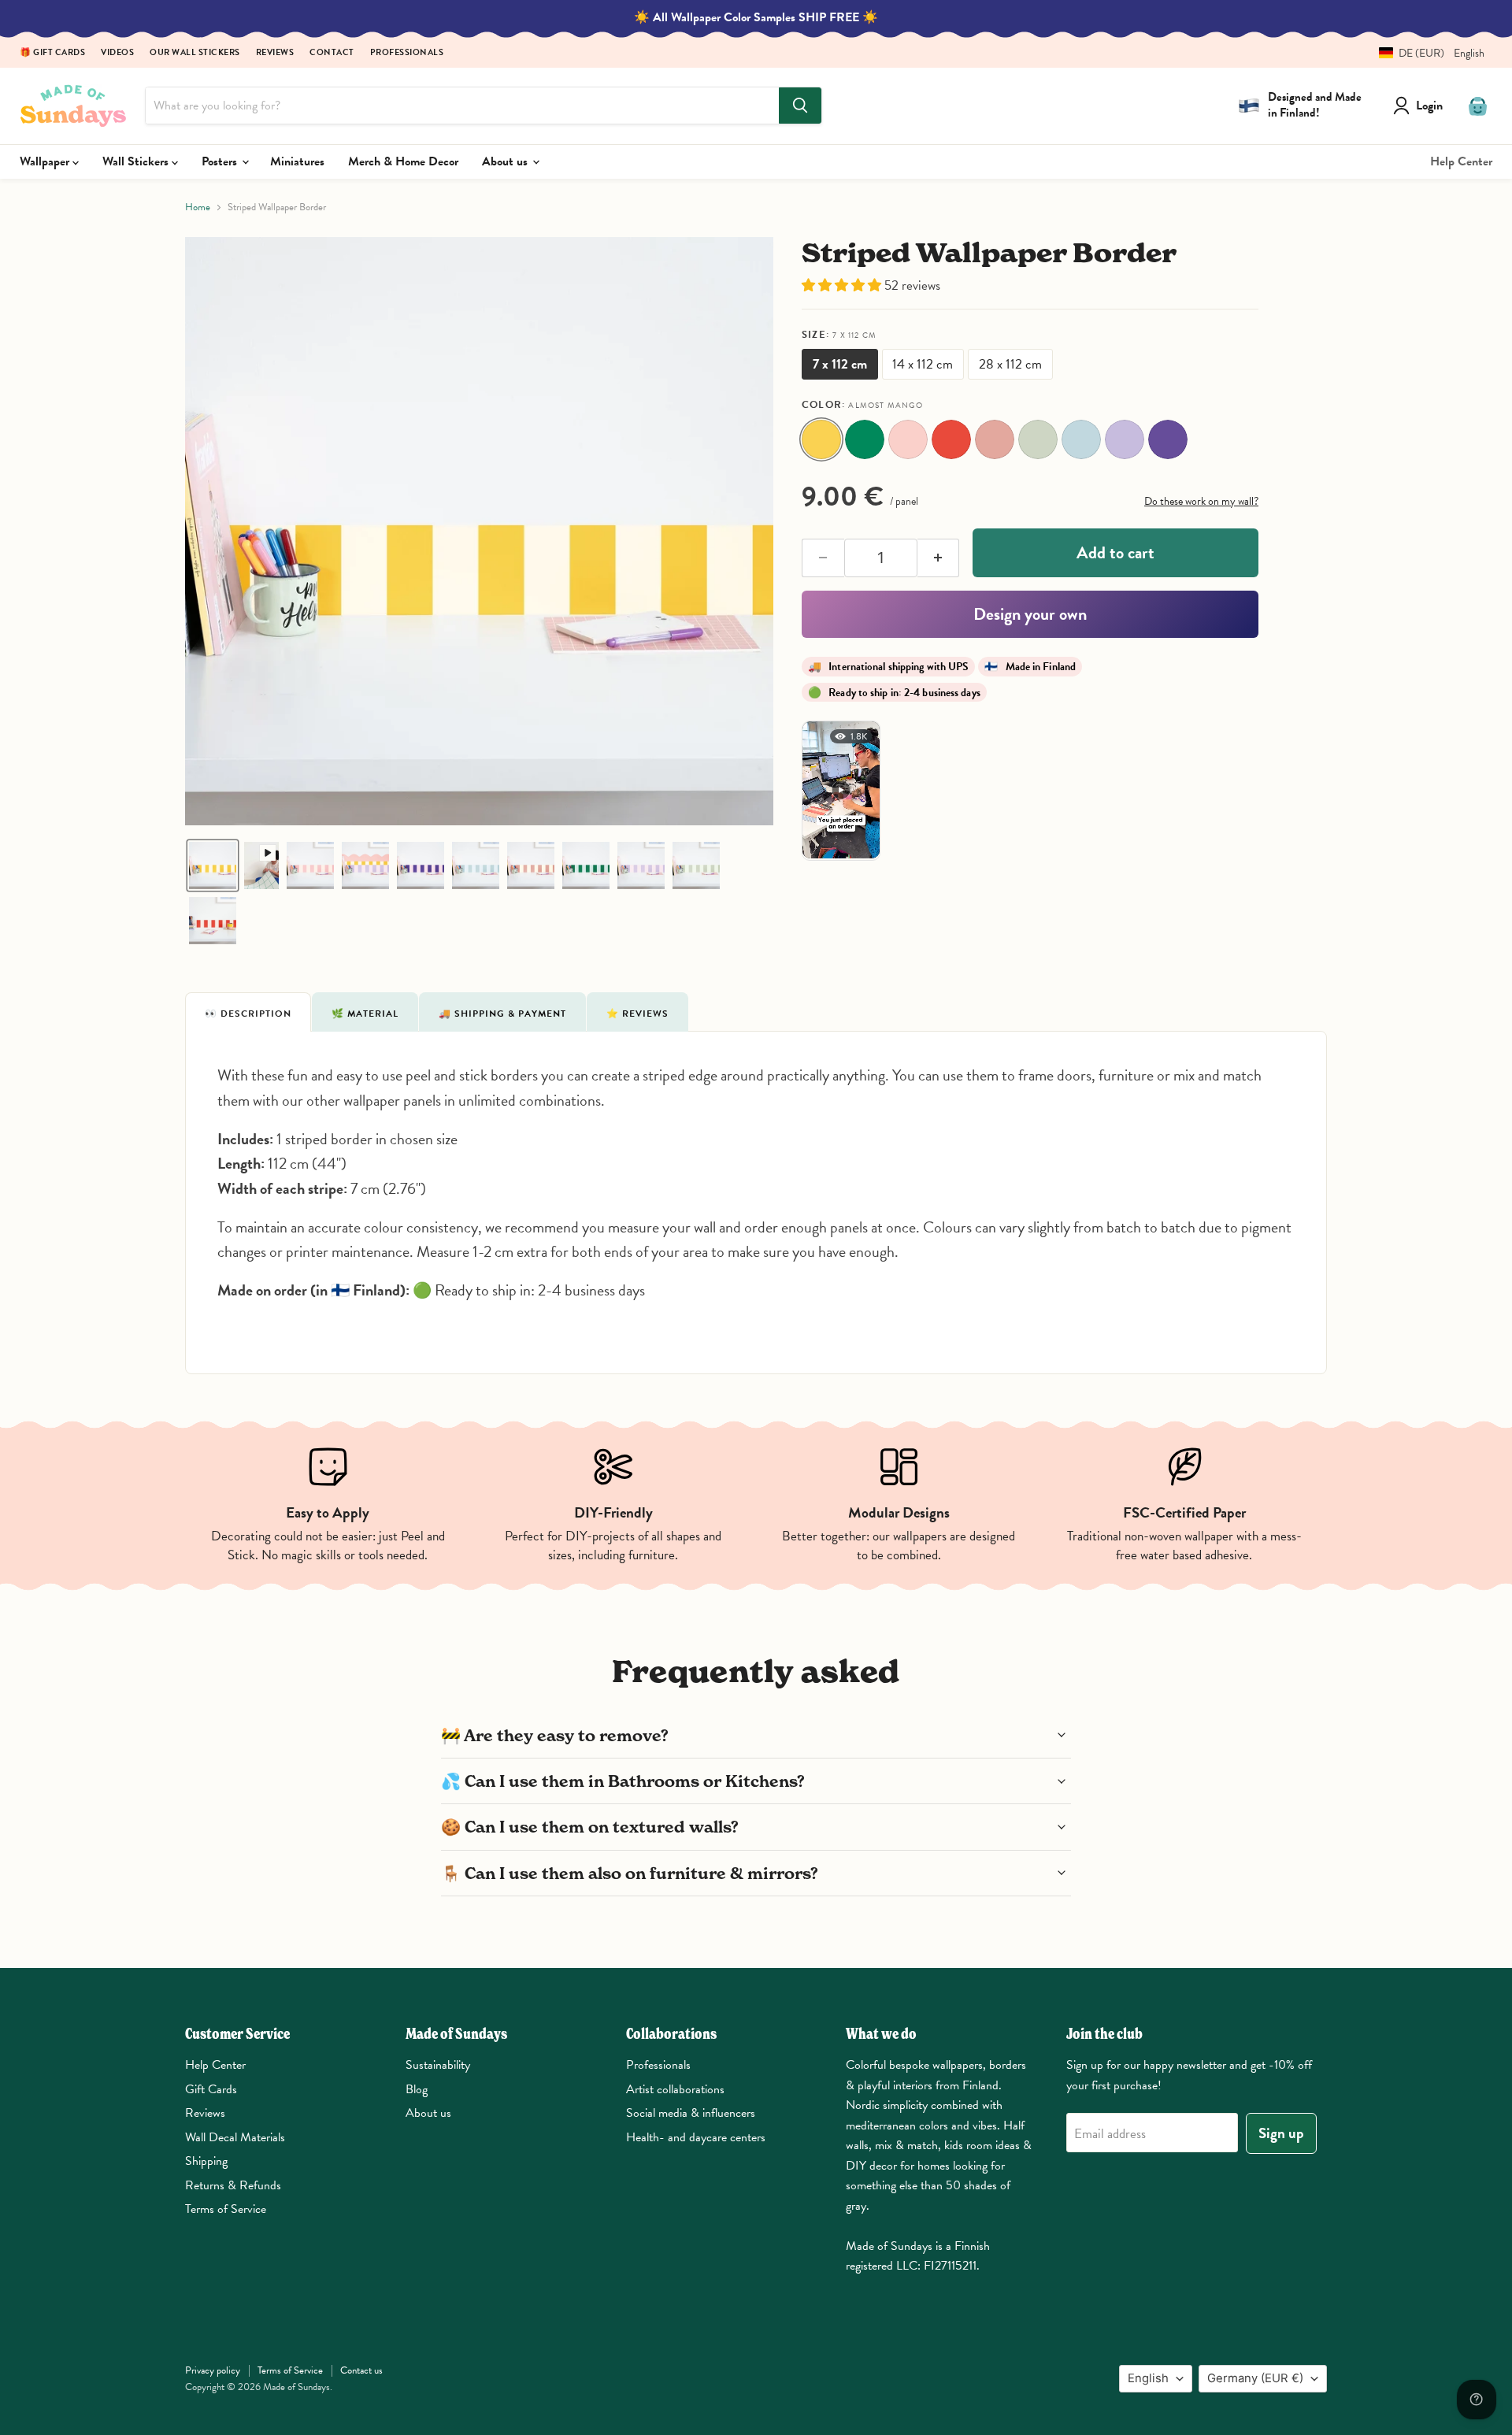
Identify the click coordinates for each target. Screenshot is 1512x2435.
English (1148, 2378)
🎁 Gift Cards (52, 53)
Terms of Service (226, 2209)
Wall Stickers (137, 161)
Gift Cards (211, 2089)
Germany (1255, 2378)
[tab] (248, 1012)
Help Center (1461, 161)
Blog (417, 2089)
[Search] (800, 106)
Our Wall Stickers (195, 53)
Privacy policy (213, 2370)
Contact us (361, 2370)
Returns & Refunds (233, 2185)
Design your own (1030, 614)
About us (506, 161)
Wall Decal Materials (235, 2137)
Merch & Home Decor (403, 161)
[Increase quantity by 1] (939, 558)
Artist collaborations (675, 2089)
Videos (117, 53)
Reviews (275, 53)
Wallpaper (46, 161)
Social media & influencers (691, 2113)
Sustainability (438, 2065)
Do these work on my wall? (1201, 501)
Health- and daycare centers (696, 2137)
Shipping (206, 2161)
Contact (332, 53)
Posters (221, 161)
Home (198, 208)
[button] (1426, 53)
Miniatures (297, 161)
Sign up (1281, 2133)
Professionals (407, 53)
